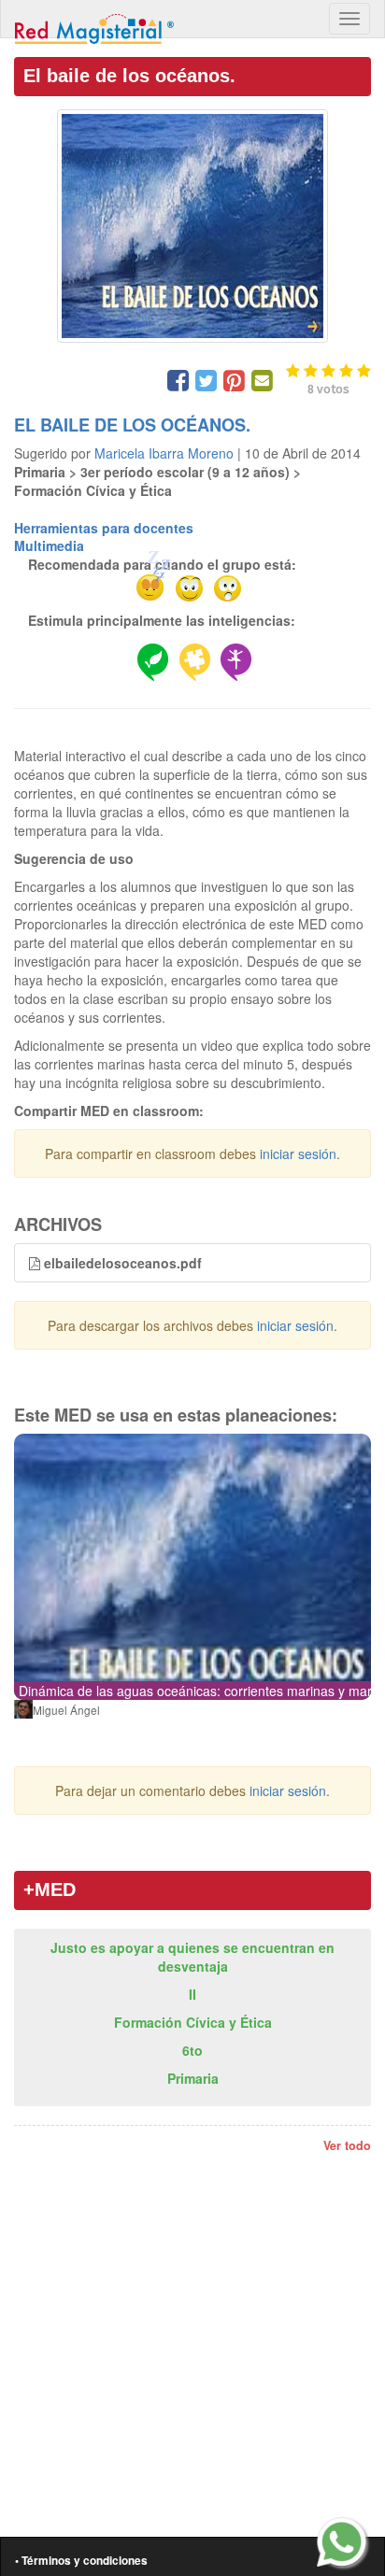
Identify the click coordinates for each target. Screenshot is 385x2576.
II (192, 1994)
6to (192, 2050)
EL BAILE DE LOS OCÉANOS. (132, 425)
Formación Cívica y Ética (193, 2022)
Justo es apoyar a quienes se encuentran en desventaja (192, 1957)
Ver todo (347, 2145)
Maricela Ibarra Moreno (164, 453)
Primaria (193, 2078)
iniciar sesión (298, 1154)
